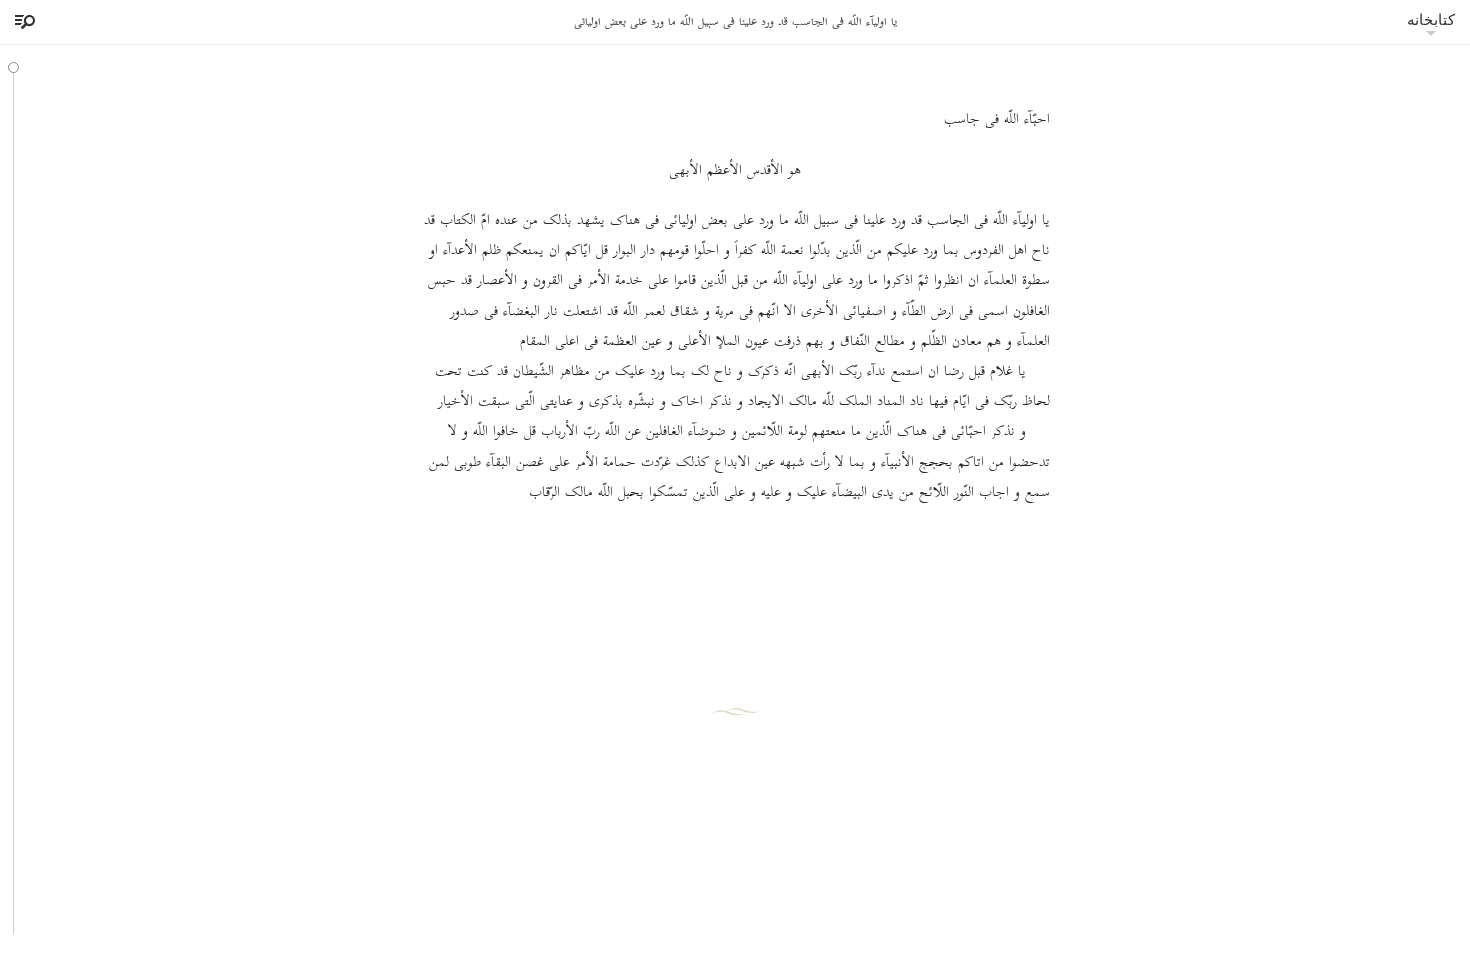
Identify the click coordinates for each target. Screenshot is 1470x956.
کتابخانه (1431, 19)
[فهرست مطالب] (22, 22)
